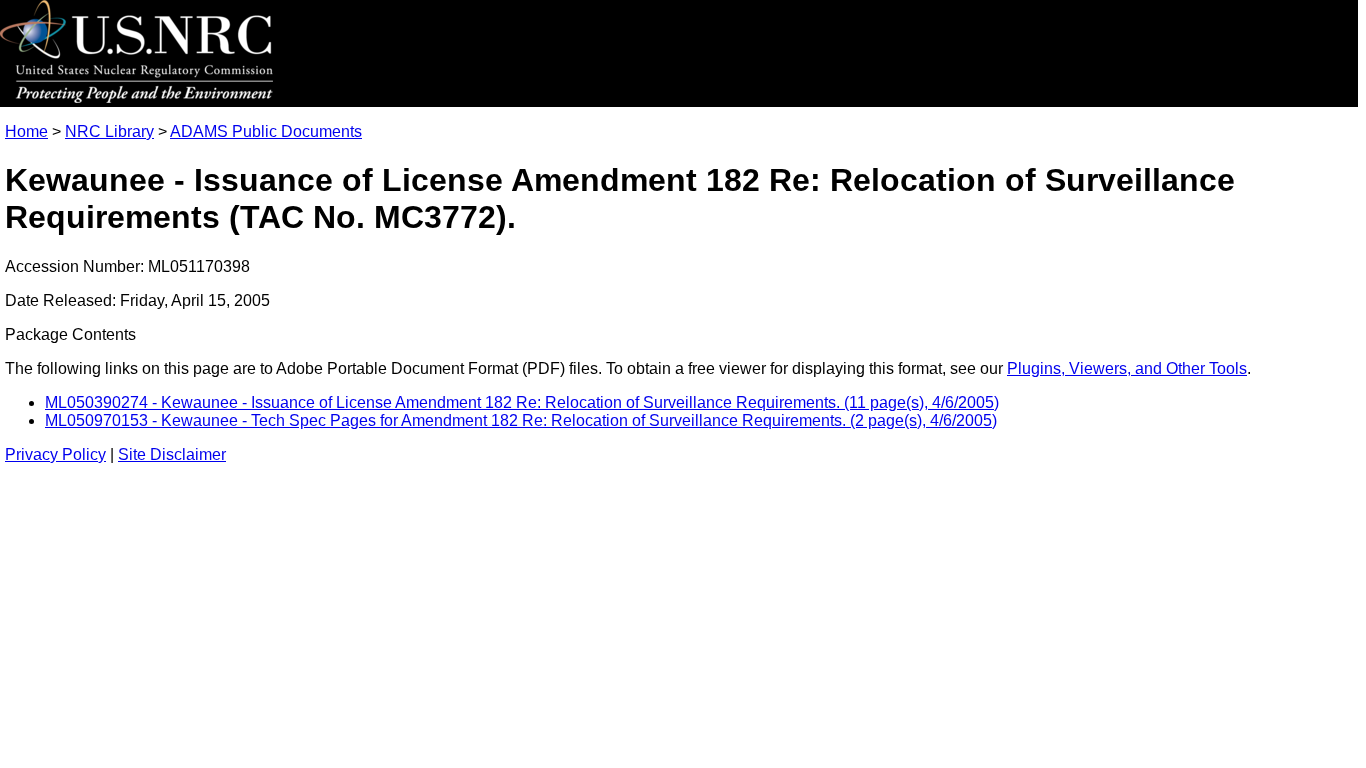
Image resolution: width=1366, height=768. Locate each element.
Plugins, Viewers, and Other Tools (1127, 368)
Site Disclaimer (172, 454)
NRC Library (109, 131)
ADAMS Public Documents (266, 131)
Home (26, 131)
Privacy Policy (55, 454)
